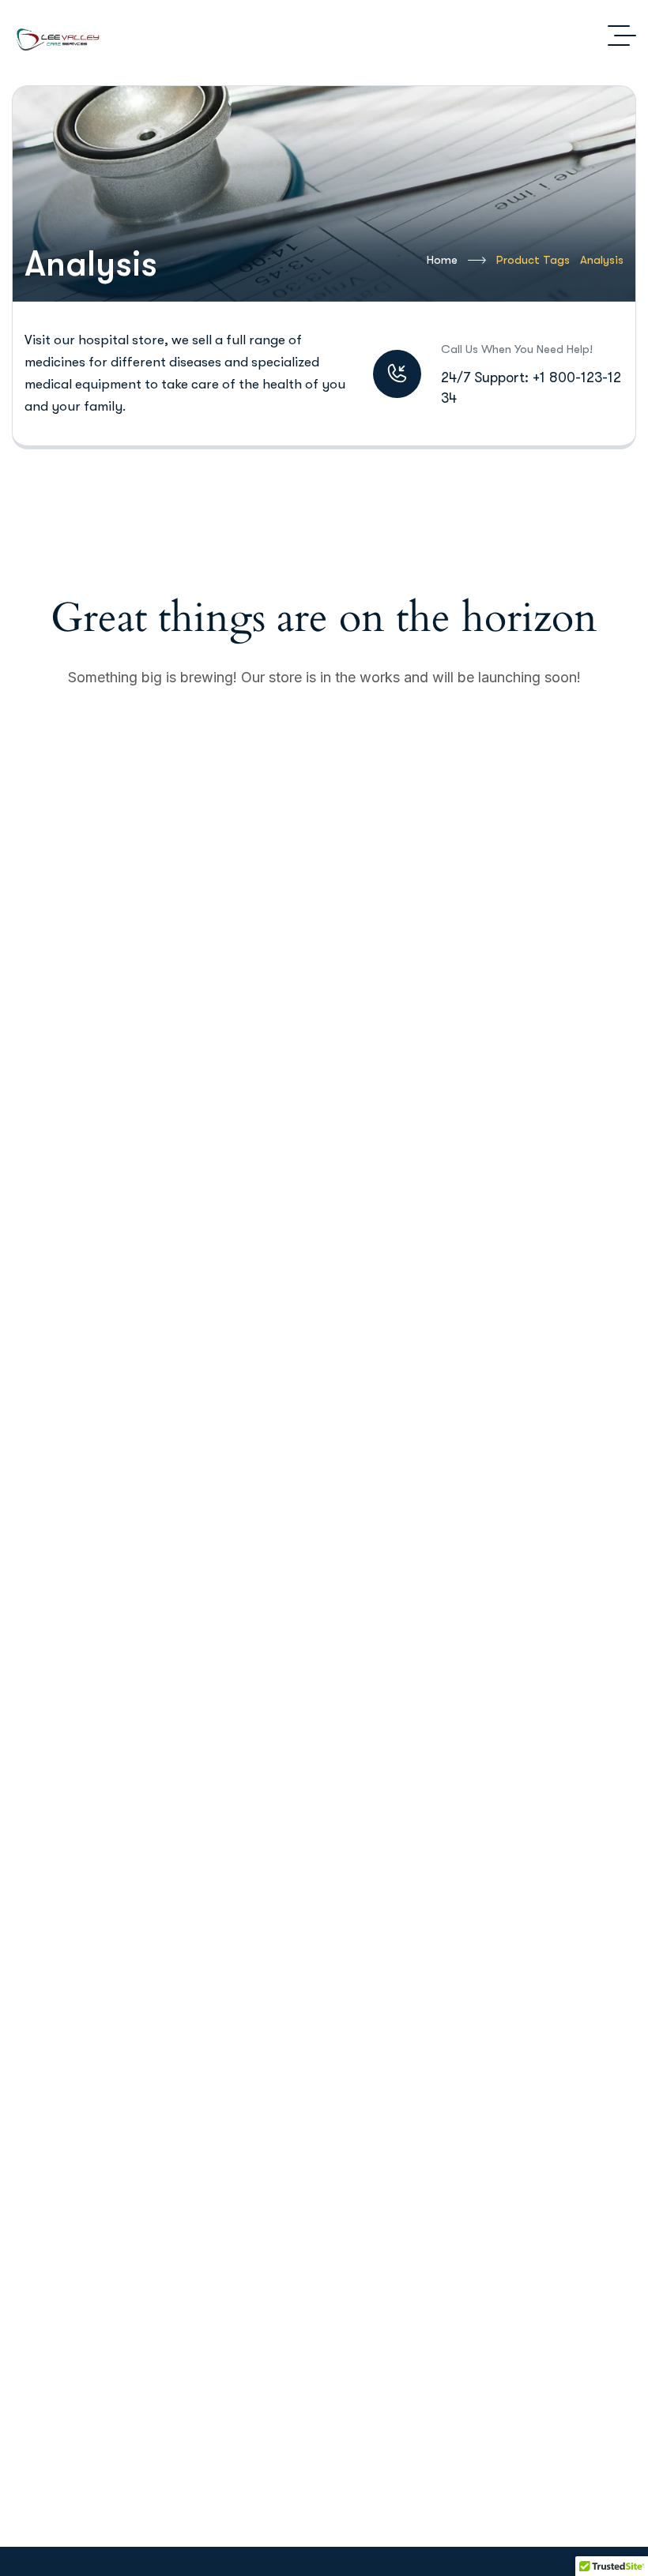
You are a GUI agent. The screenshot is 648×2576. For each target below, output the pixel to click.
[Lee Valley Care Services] (61, 36)
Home (442, 260)
